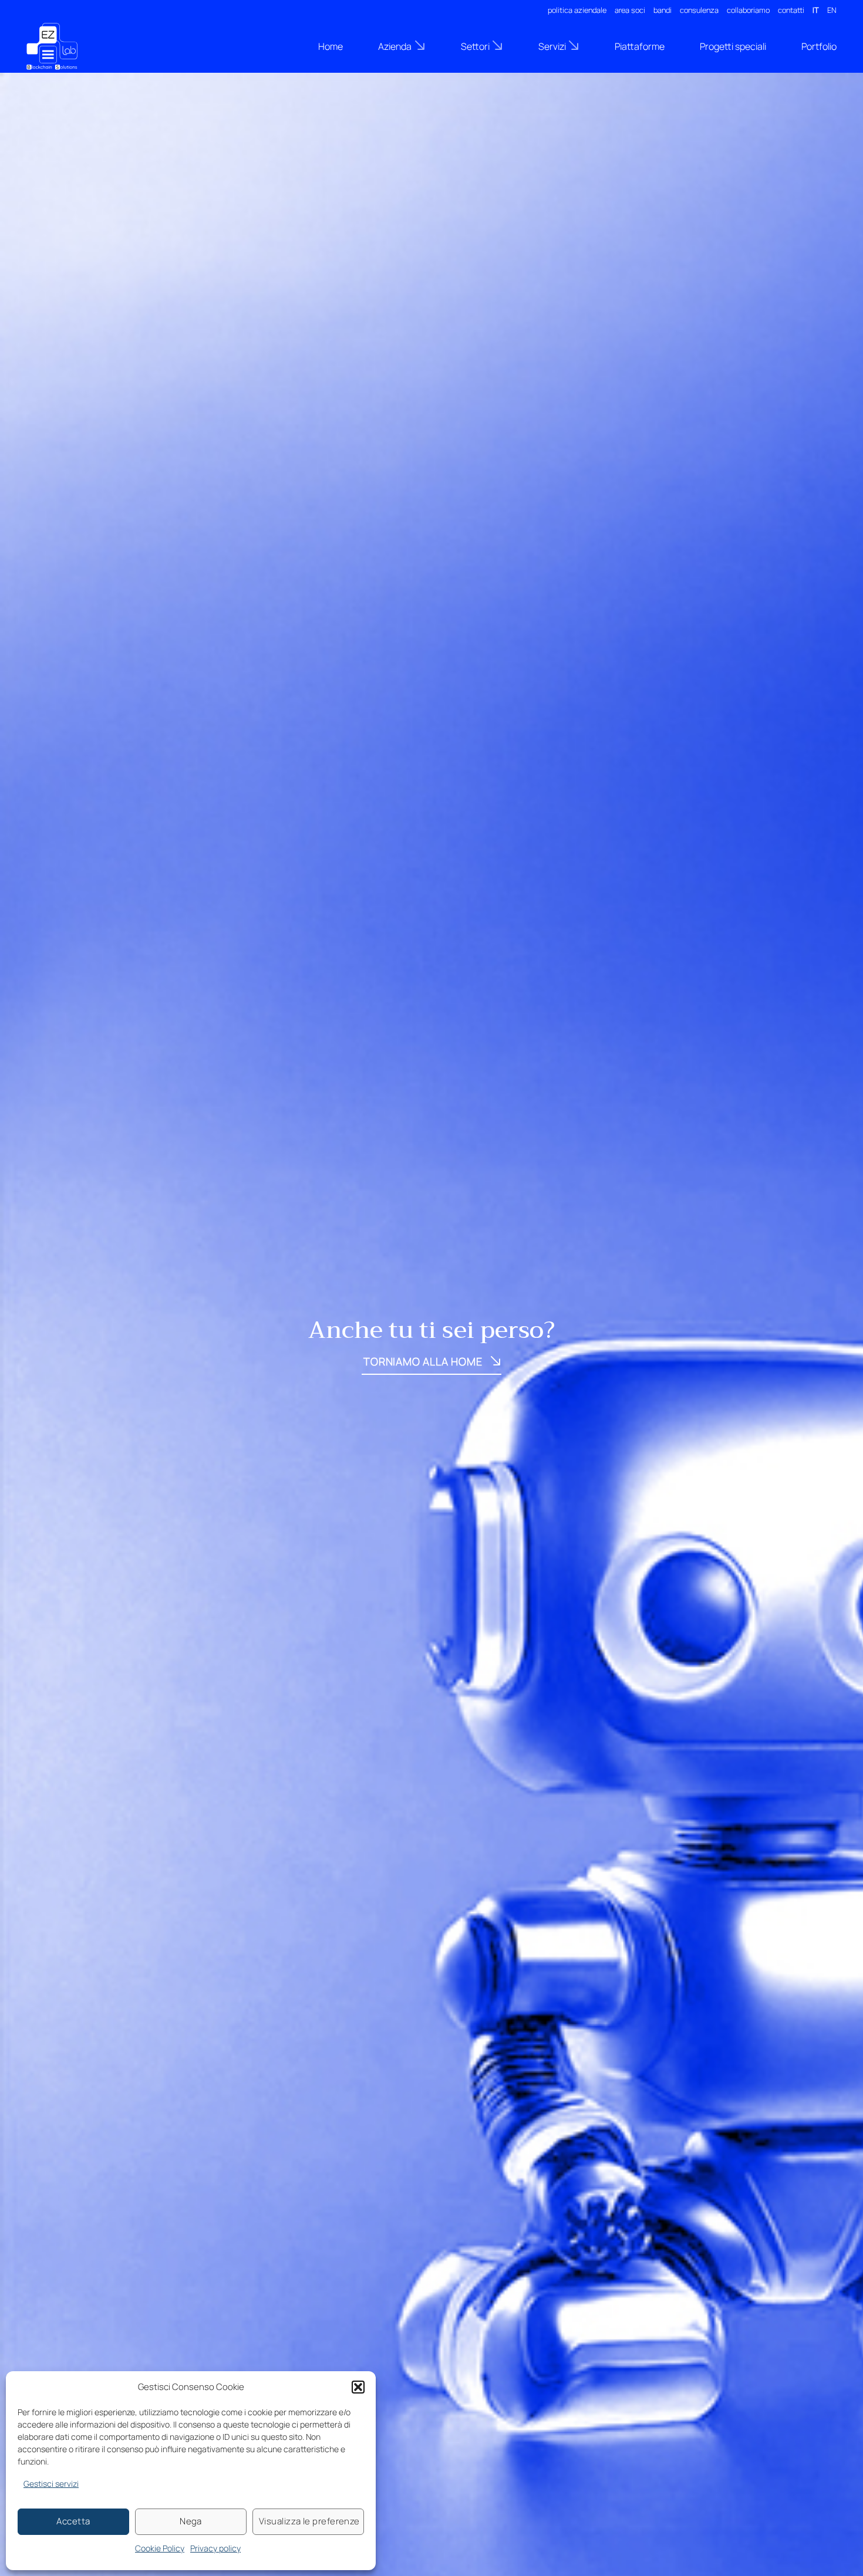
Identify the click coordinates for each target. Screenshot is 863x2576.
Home (331, 46)
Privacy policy (215, 2548)
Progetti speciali (733, 46)
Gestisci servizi (51, 2484)
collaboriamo (748, 10)
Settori (475, 46)
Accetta (73, 2521)
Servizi (552, 46)
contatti (791, 10)
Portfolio (819, 46)
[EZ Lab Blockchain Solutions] (85, 46)
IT (816, 10)
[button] (358, 2387)
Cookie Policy (160, 2548)
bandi (663, 10)
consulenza (699, 10)
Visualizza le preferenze (309, 2521)
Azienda (395, 46)
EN (832, 10)
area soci (630, 10)
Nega (191, 2521)
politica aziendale (577, 10)
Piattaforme (640, 46)
